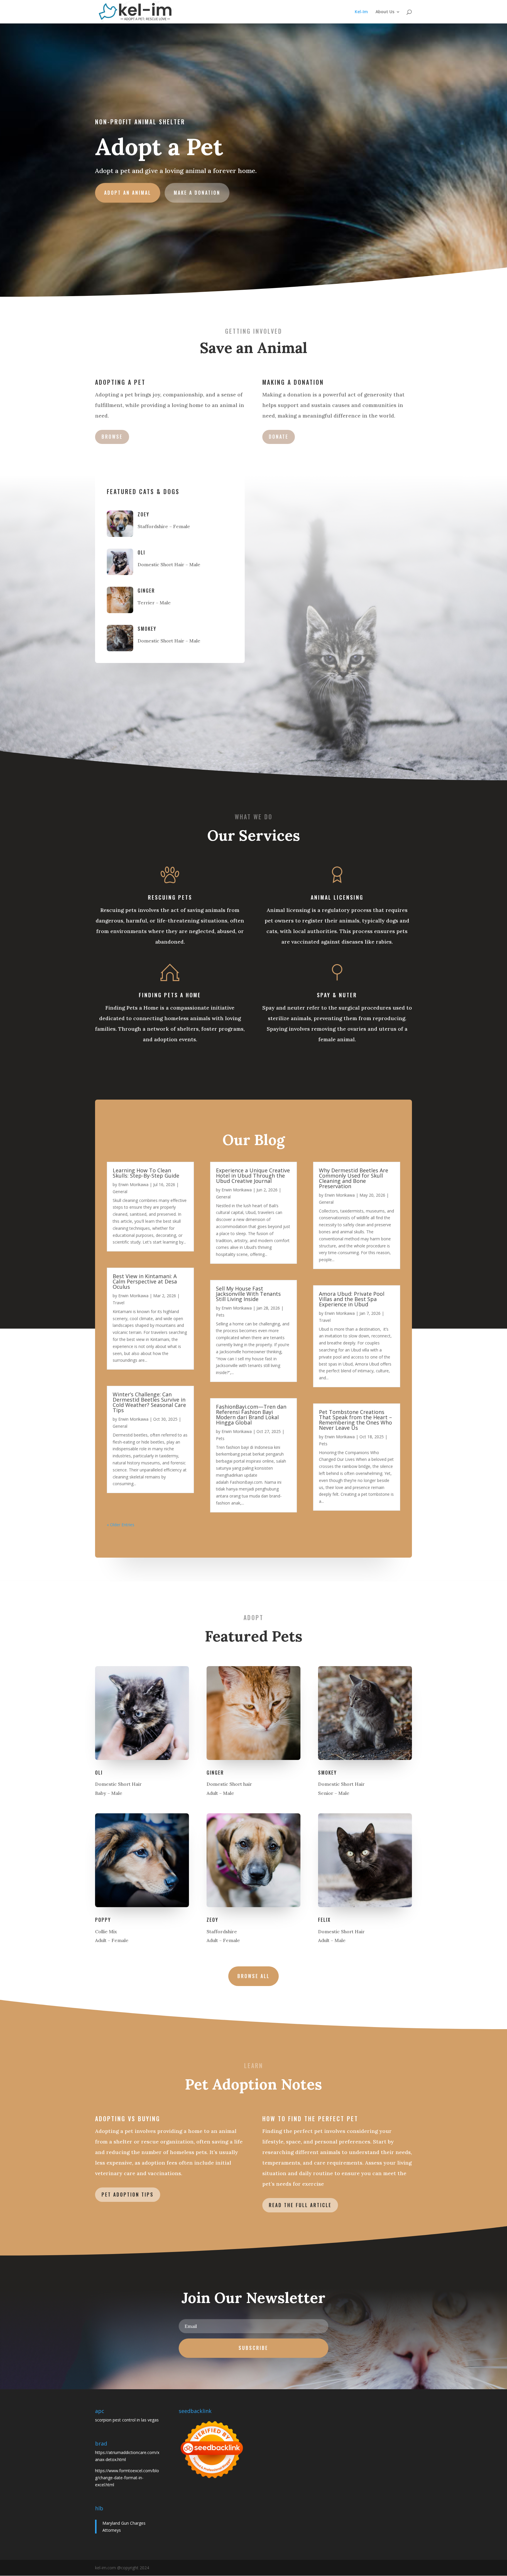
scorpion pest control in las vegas (127, 2420)
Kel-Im (361, 12)
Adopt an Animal (128, 193)
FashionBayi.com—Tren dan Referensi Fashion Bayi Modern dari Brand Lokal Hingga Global (251, 1415)
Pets (220, 1315)
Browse (112, 437)
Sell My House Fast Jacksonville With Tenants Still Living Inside (248, 1294)
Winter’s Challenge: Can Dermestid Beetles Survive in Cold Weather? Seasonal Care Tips (149, 1402)
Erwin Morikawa (133, 1184)
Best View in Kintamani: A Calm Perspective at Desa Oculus (145, 1281)
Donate (279, 437)
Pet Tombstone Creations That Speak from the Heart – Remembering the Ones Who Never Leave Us (355, 1420)
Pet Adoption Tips (128, 2195)
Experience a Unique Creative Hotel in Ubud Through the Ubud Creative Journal (253, 1176)
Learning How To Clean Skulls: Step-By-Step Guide (146, 1173)
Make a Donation (197, 193)
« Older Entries (121, 1525)
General (120, 1192)
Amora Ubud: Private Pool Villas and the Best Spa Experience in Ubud (352, 1299)
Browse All (253, 1976)
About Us (385, 12)
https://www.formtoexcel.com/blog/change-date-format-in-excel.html (127, 2478)
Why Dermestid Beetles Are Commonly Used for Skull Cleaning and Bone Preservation (354, 1178)
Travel (119, 1303)
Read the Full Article (300, 2205)
